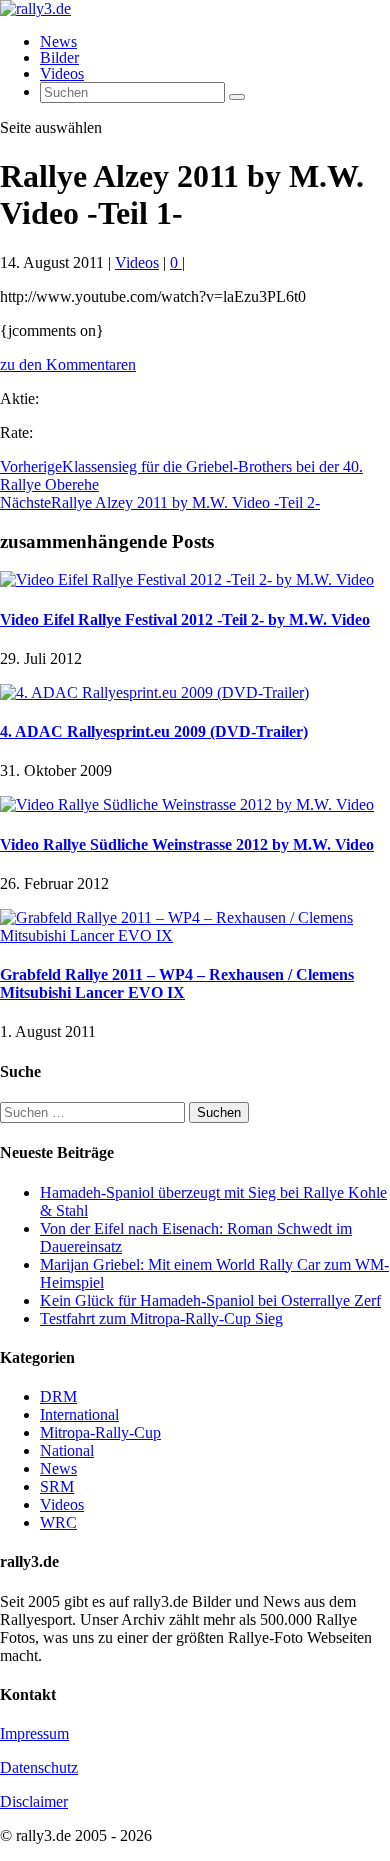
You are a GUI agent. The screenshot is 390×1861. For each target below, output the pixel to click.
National (67, 1450)
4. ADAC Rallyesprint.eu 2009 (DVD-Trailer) (154, 731)
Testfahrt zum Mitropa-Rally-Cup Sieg (161, 1318)
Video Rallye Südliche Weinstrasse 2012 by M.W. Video (187, 844)
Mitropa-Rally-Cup (100, 1432)
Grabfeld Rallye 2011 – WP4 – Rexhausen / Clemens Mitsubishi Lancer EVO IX (177, 983)
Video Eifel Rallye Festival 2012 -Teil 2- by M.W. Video (185, 619)
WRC (58, 1522)
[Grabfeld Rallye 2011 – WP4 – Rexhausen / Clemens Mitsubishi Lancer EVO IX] (195, 935)
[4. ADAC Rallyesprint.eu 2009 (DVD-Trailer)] (154, 692)
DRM (58, 1396)
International (79, 1414)
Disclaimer (34, 1801)
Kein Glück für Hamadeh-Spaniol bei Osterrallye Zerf (210, 1300)
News (58, 41)
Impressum (34, 1733)
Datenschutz (39, 1767)
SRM (57, 1486)
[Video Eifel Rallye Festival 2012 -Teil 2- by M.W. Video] (187, 579)
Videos (62, 73)
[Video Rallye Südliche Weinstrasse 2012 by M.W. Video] (187, 804)
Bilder (59, 57)
